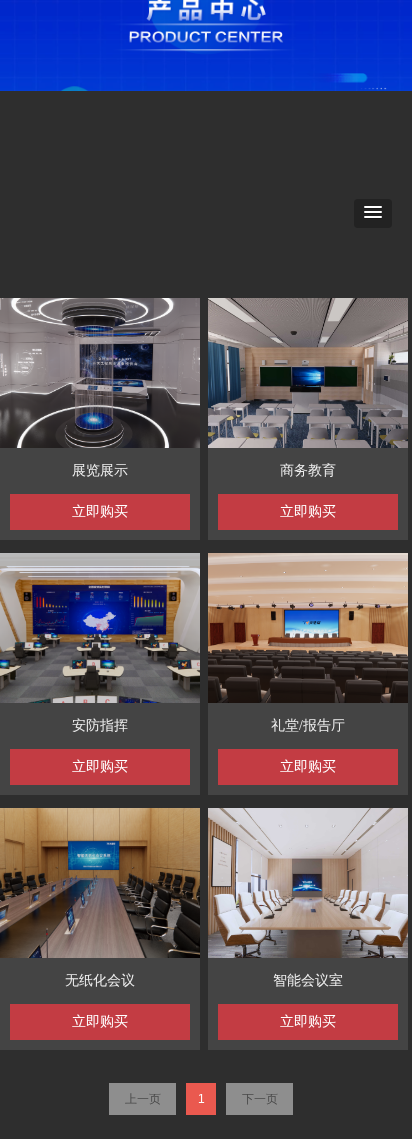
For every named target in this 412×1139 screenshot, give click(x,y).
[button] (373, 213)
